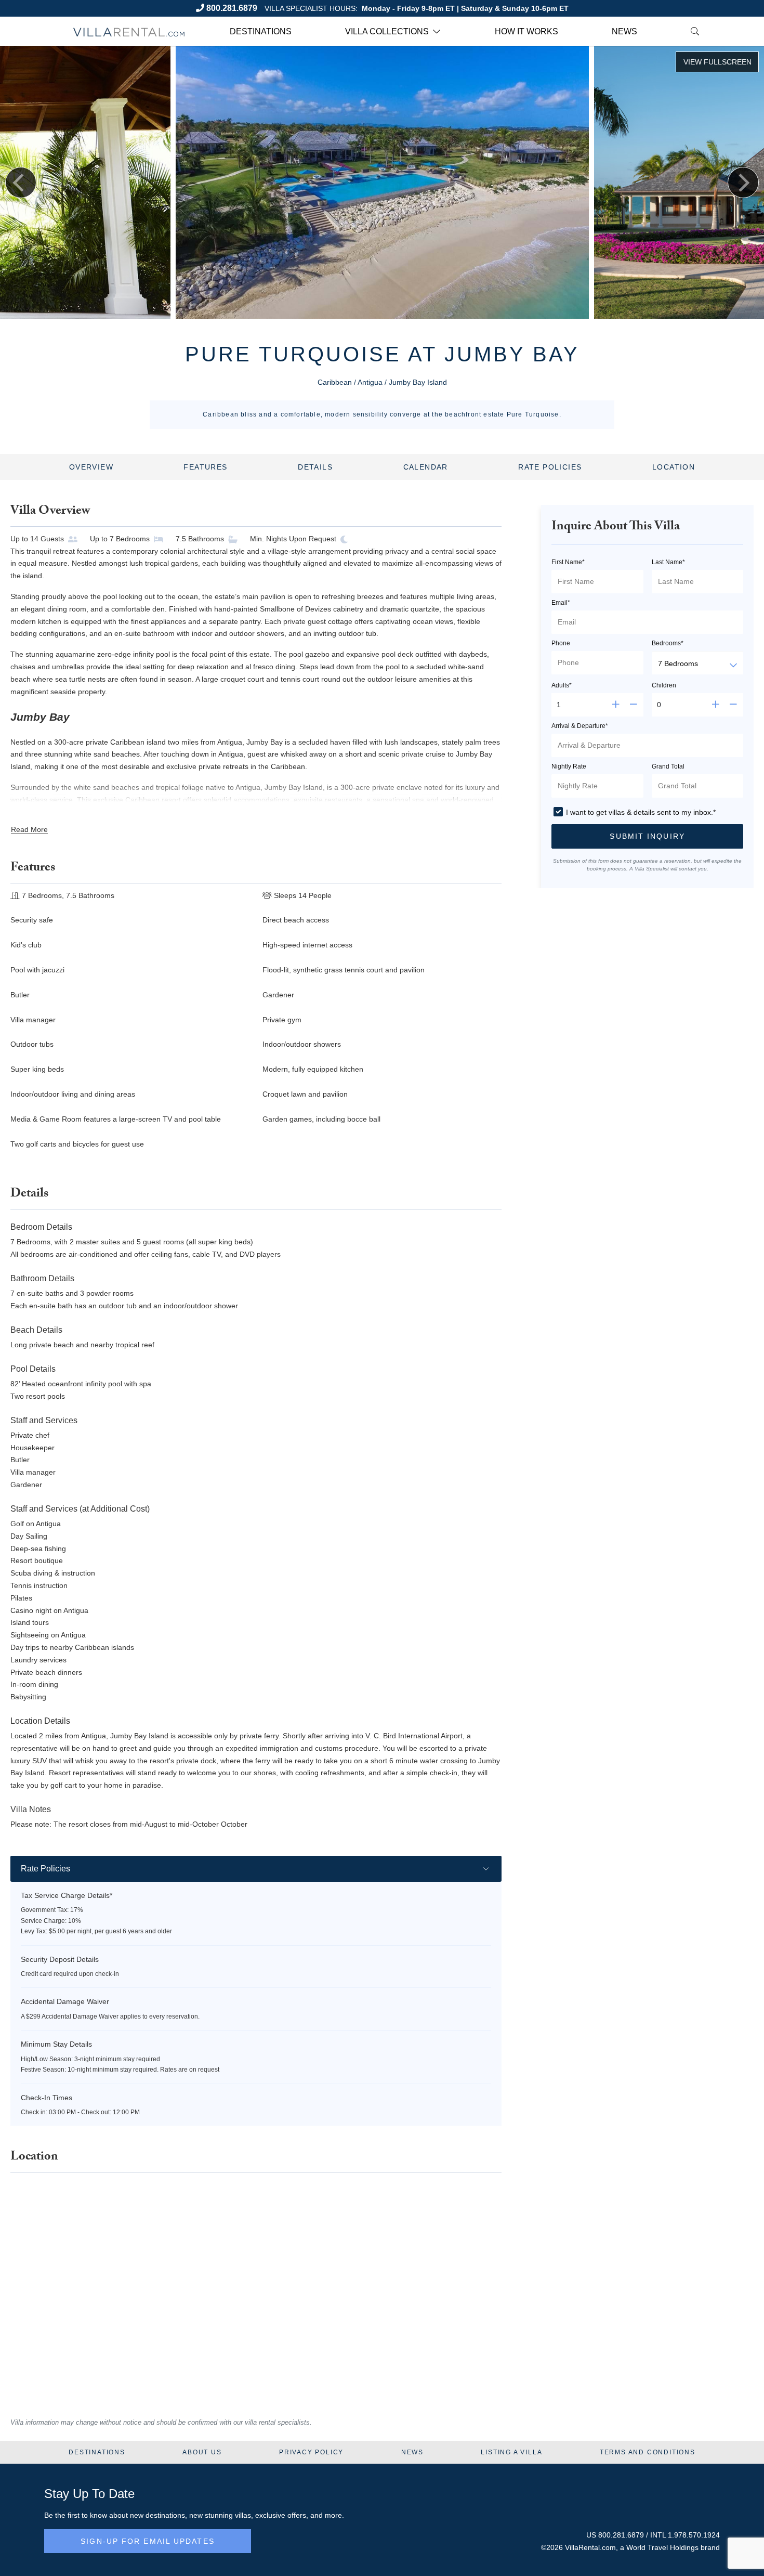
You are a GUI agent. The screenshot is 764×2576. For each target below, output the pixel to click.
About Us (202, 2452)
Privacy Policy (311, 2452)
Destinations (261, 31)
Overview (91, 467)
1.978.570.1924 (694, 2535)
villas (243, 2515)
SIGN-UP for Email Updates (148, 2541)
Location (674, 467)
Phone (561, 643)
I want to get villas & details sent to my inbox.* (641, 812)
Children (664, 685)
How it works (526, 31)
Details (315, 467)
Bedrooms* (668, 643)
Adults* (562, 685)
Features (205, 467)
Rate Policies (550, 467)
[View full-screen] (717, 62)
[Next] (743, 183)
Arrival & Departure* (580, 726)
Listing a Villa (511, 2452)
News (624, 31)
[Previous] (21, 183)
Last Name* (668, 562)
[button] (647, 836)
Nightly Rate (569, 766)
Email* (561, 603)
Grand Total (668, 766)
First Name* (568, 562)
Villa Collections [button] (387, 31)
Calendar (426, 467)
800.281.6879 (232, 8)
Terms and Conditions (648, 2452)
